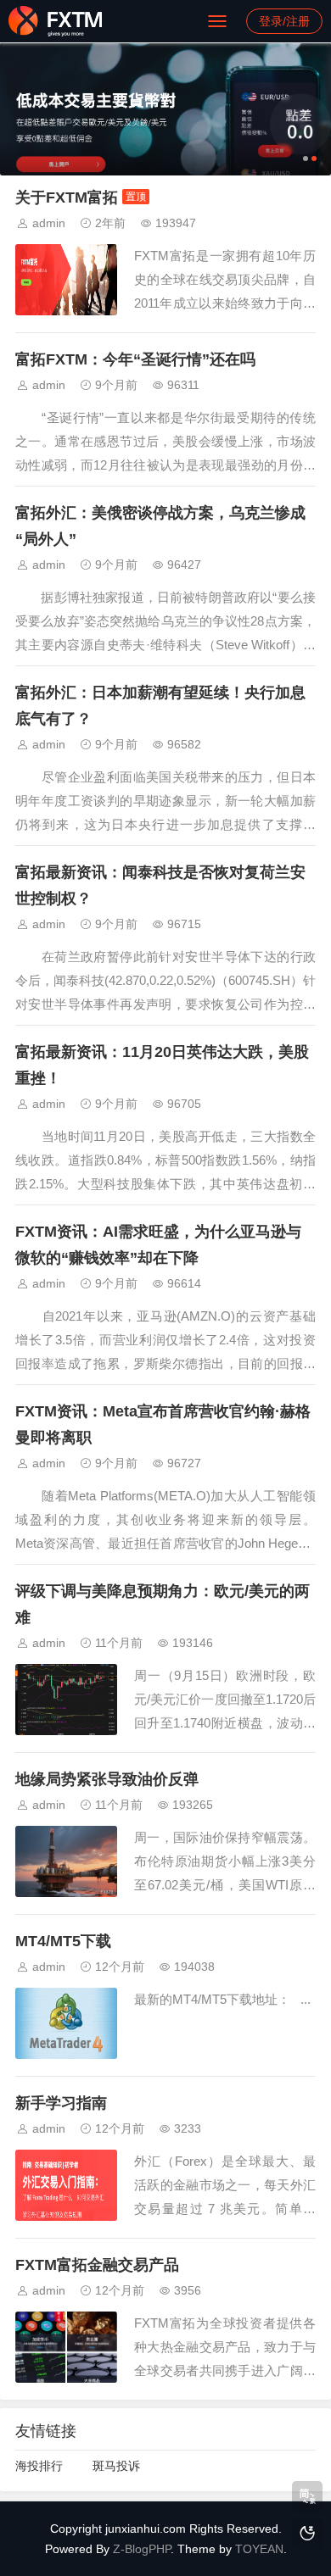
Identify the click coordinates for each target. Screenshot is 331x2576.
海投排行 (39, 2466)
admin (49, 223)
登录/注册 (284, 21)
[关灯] (307, 2534)
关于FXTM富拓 (67, 198)
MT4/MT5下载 (63, 1941)
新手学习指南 (61, 2103)
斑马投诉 (116, 2466)
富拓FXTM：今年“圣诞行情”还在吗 (135, 359)
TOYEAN (259, 2549)
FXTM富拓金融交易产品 (97, 2265)
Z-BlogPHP (142, 2549)
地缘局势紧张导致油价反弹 (107, 1779)
